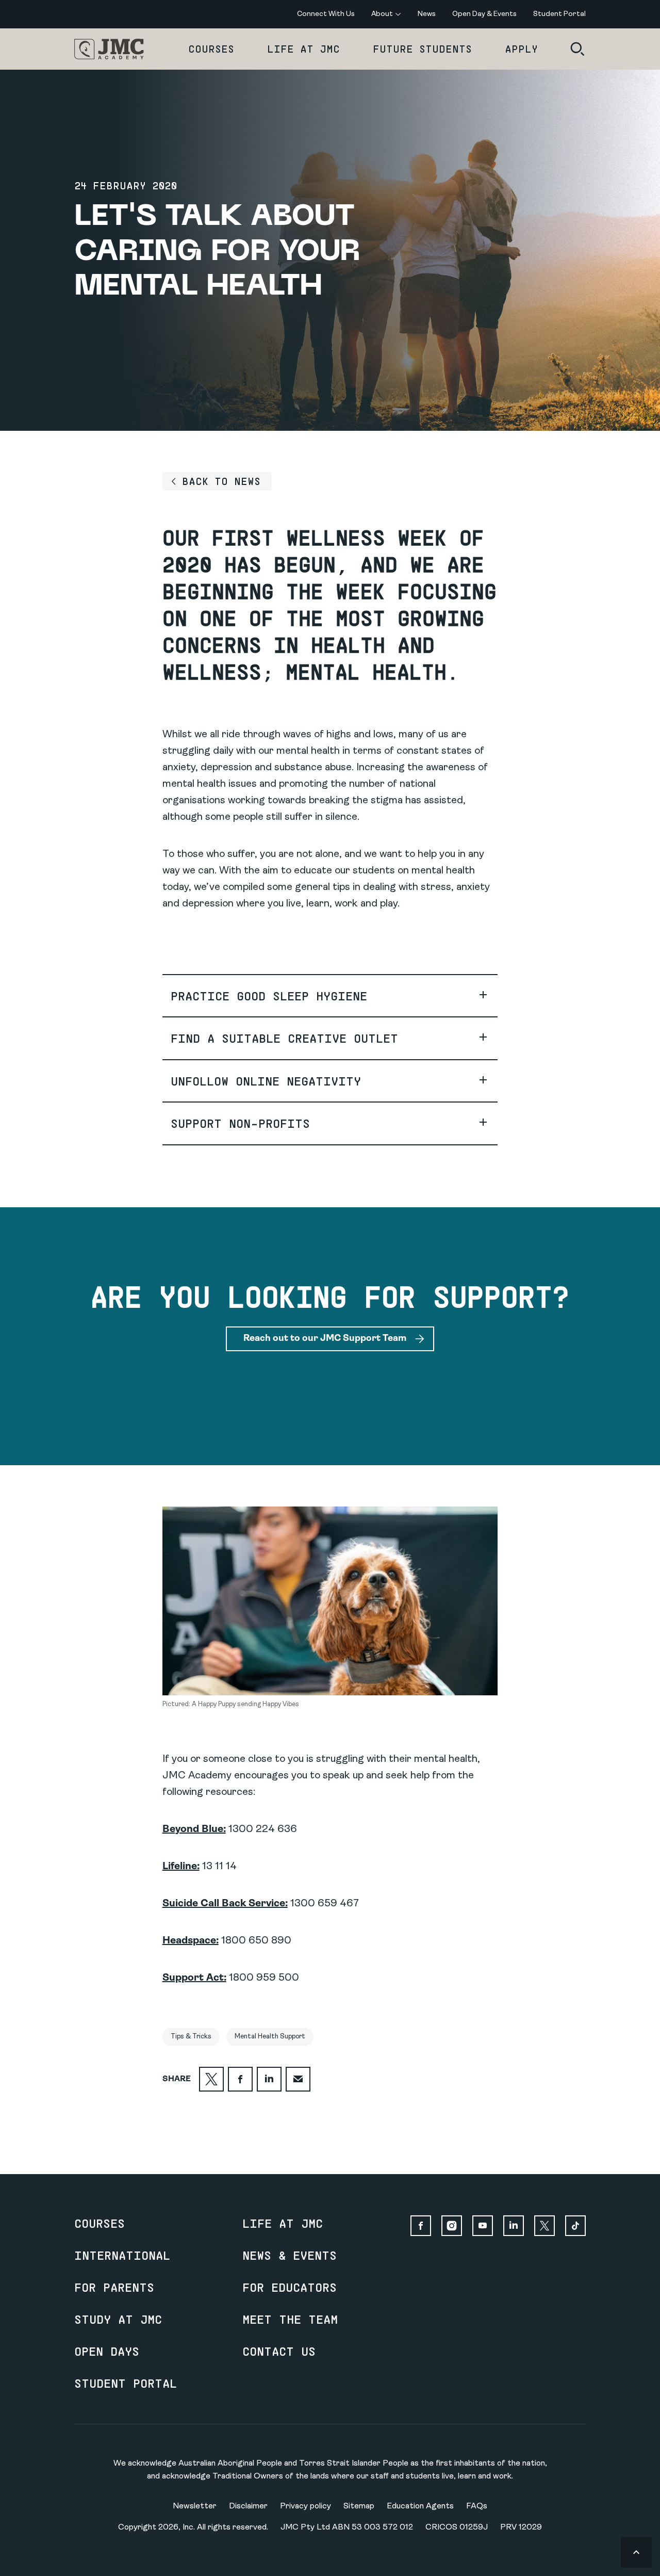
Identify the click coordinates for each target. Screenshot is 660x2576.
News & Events (290, 2255)
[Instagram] (452, 2226)
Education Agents (420, 2506)
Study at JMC (118, 2319)
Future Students (422, 49)
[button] (330, 996)
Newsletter (195, 2506)
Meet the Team (290, 2319)
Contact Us (279, 2351)
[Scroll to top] (636, 2552)
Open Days (107, 2351)
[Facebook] (421, 2226)
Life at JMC (303, 49)
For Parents (114, 2287)
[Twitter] (544, 2226)
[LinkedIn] (514, 2226)
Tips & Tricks (191, 2037)
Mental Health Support (270, 2037)
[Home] (109, 49)
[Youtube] (483, 2226)
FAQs (477, 2506)
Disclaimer (248, 2506)
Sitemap (359, 2506)
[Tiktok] (575, 2226)
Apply (521, 49)
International (122, 2255)
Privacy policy (306, 2506)
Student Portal (126, 2383)
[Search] (577, 49)
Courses (211, 49)
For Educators (290, 2287)
